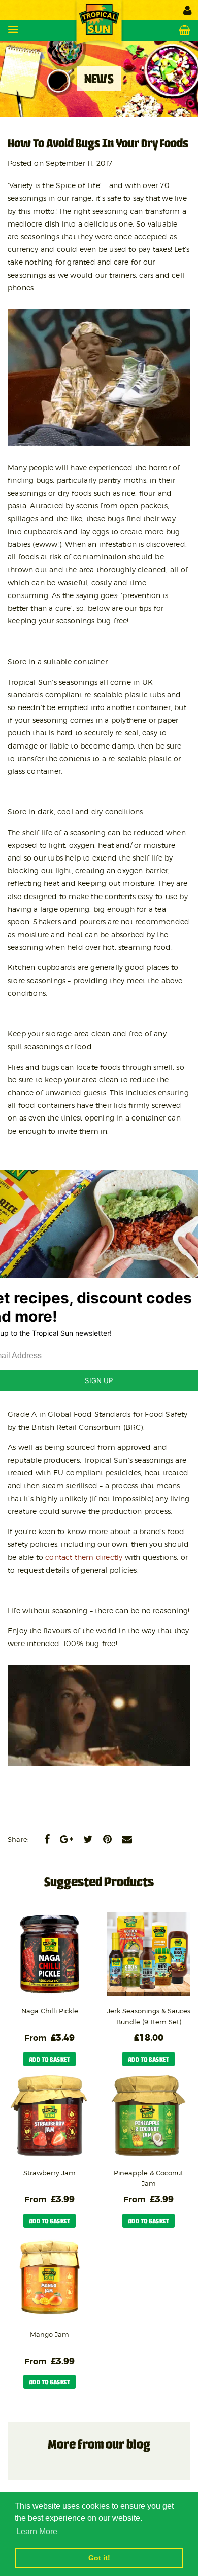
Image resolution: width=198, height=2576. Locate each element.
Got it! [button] (99, 2558)
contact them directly (84, 1557)
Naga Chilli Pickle (50, 2011)
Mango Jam (49, 2334)
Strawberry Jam (49, 2173)
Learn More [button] (37, 2532)
